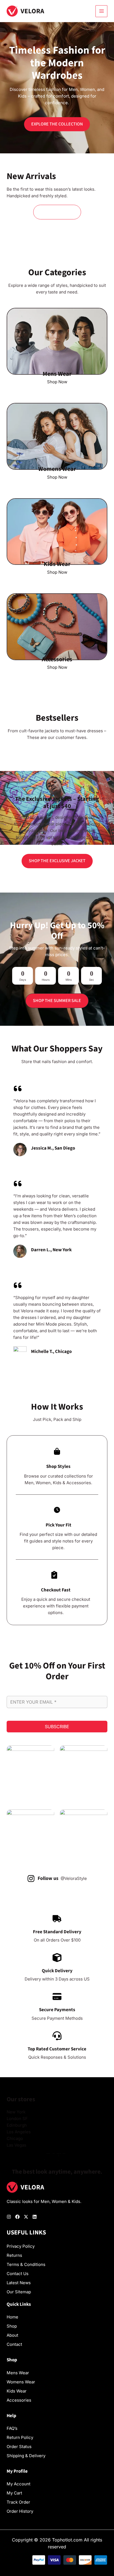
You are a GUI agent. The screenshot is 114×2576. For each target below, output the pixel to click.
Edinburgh (17, 2125)
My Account (19, 2484)
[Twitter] (26, 2217)
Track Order (18, 2502)
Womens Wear (21, 2382)
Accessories (19, 2400)
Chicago (15, 2138)
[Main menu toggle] (101, 11)
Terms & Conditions (26, 2264)
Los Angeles (19, 2132)
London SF (17, 2119)
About (12, 2335)
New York (16, 2112)
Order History (20, 2511)
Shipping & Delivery (26, 2456)
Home (12, 2317)
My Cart (14, 2493)
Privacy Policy (21, 2246)
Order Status (19, 2447)
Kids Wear (17, 2391)
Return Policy (20, 2437)
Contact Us (18, 2274)
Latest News (19, 2283)
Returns (14, 2255)
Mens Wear (18, 2373)
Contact (14, 2344)
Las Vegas (16, 2145)
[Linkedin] (35, 2217)
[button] (57, 212)
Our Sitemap (19, 2292)
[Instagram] (9, 2217)
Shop (12, 2326)
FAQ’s (12, 2428)
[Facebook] (17, 2217)
